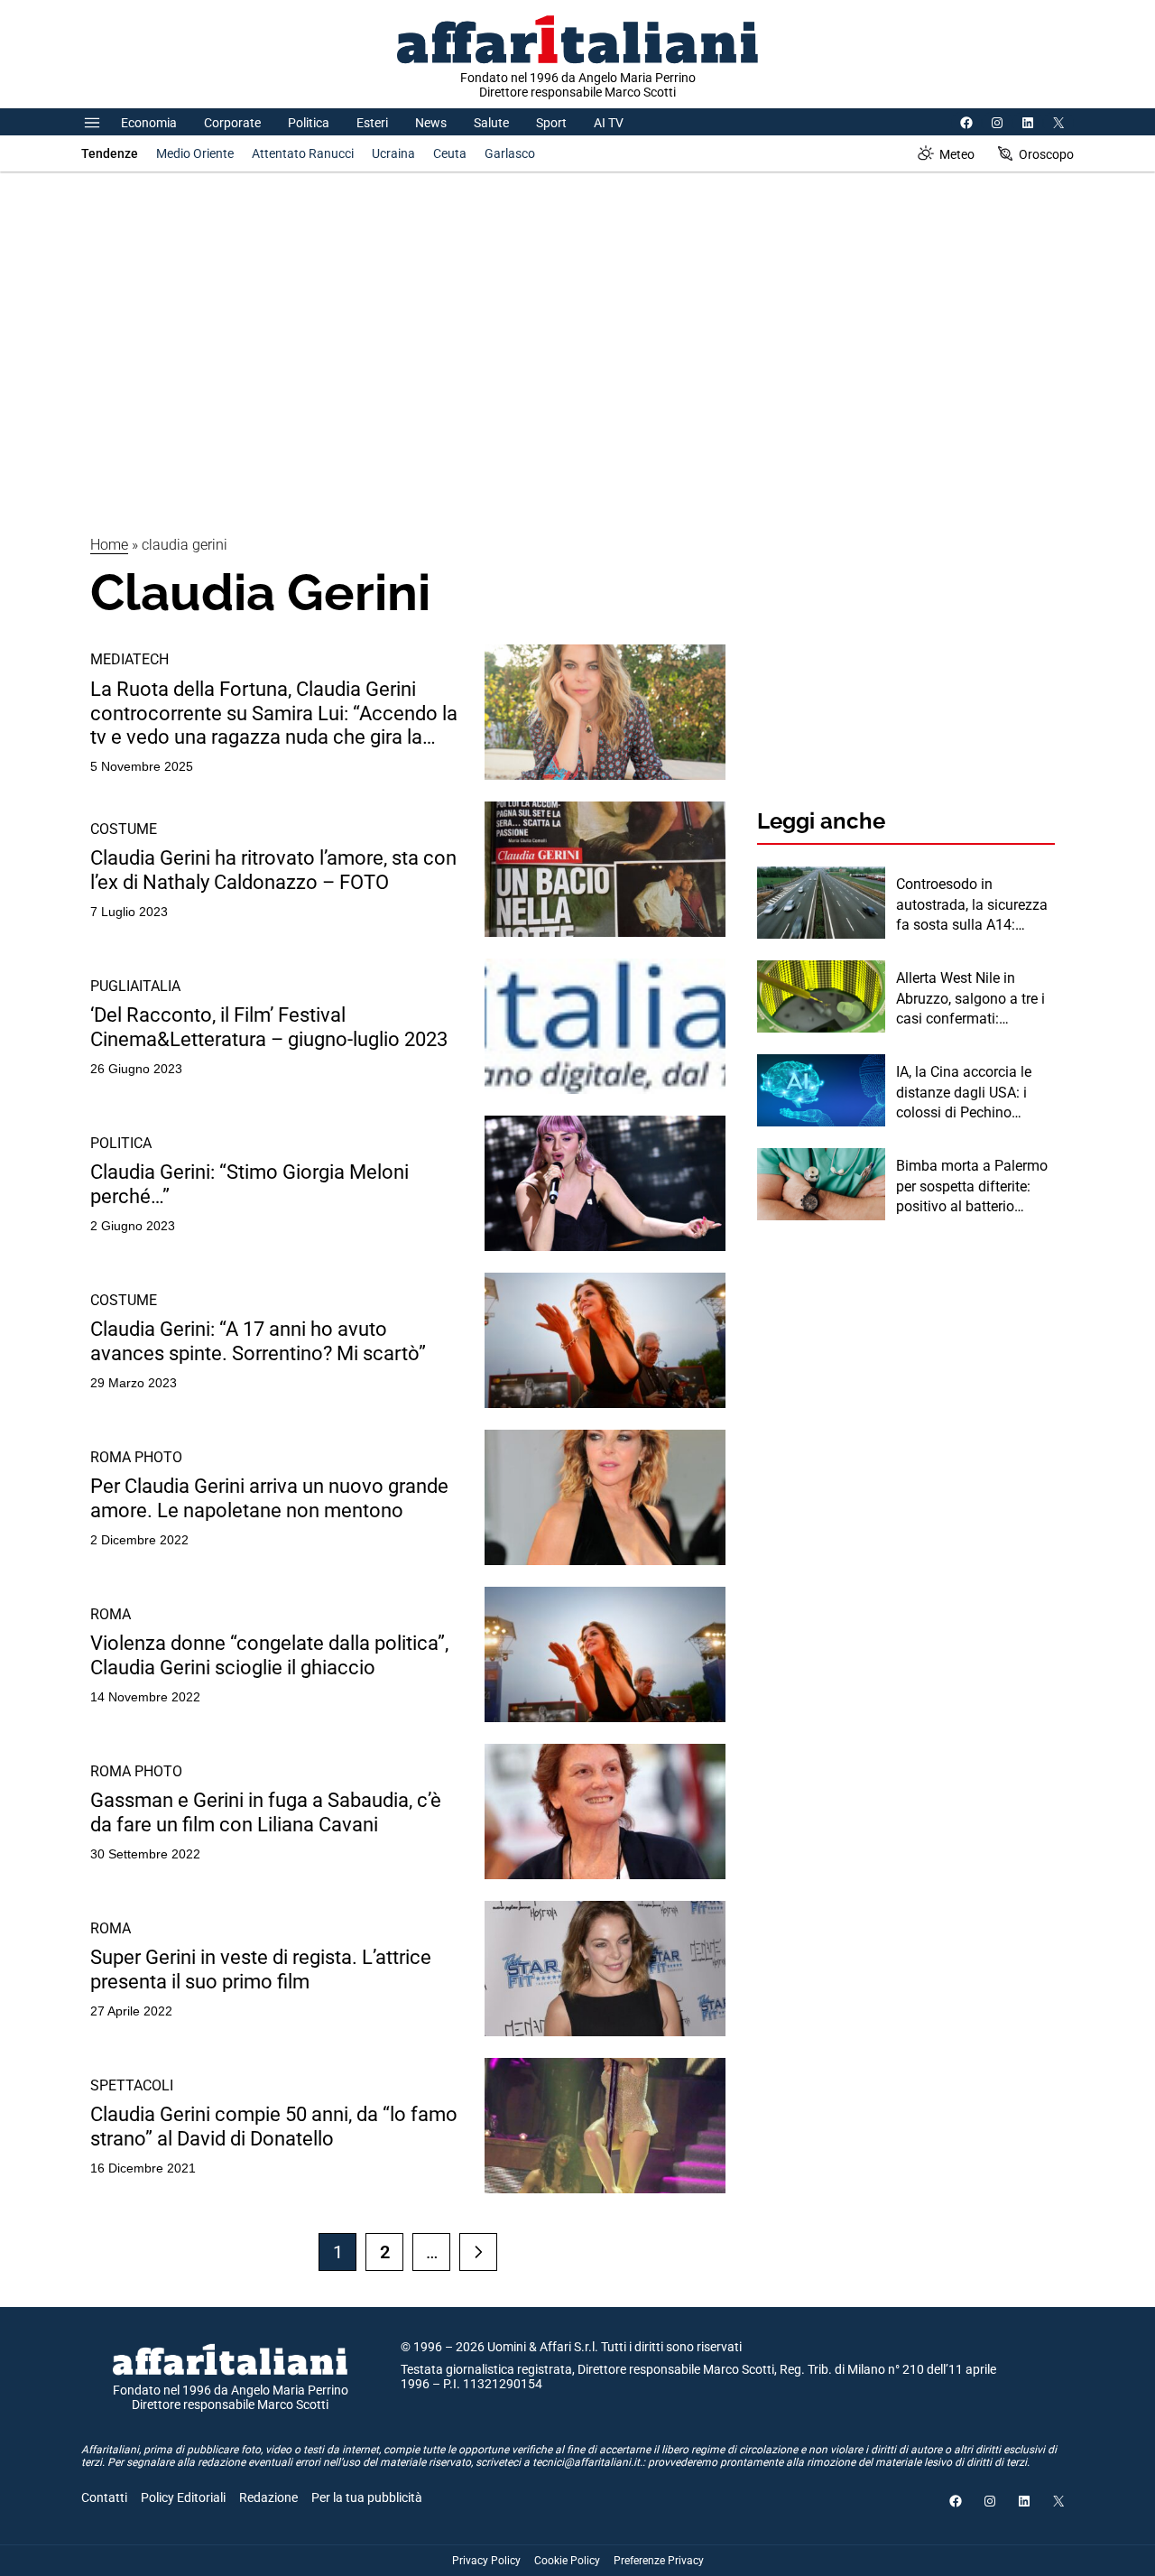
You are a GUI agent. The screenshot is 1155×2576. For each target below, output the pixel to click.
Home (109, 545)
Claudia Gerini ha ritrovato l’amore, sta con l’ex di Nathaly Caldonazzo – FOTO (273, 870)
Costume (124, 829)
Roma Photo (136, 1457)
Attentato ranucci (303, 153)
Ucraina (393, 153)
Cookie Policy (567, 2561)
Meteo (957, 154)
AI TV (609, 123)
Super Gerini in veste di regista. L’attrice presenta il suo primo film (261, 1969)
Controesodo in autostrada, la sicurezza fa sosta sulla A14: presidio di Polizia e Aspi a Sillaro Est (974, 905)
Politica (309, 123)
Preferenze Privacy (659, 2561)
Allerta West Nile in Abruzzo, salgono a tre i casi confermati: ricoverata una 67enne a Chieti (973, 999)
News (431, 123)
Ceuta (450, 153)
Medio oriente (195, 153)
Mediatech (129, 659)
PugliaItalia (135, 986)
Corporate (232, 123)
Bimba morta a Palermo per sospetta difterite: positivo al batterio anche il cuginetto (972, 1187)
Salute (491, 123)
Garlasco (510, 153)
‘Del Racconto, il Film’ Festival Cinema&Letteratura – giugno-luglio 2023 (269, 1027)
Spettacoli (132, 2085)
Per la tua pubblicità (367, 2497)
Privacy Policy (486, 2561)
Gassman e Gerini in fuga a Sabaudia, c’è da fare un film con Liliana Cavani (266, 1812)
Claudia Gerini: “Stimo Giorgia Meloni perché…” (249, 1184)
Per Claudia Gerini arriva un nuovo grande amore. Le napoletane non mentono (269, 1498)
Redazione (268, 2497)
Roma (111, 1614)
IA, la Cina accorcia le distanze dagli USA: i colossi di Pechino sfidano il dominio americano (964, 1093)
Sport (551, 123)
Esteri (372, 123)
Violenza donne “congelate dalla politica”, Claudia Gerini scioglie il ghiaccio (269, 1655)
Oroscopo (1046, 154)
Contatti (104, 2497)
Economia (149, 123)
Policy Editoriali (183, 2497)
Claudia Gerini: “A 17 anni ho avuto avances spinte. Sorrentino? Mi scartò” (258, 1341)
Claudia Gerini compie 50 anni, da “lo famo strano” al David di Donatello (274, 2126)
